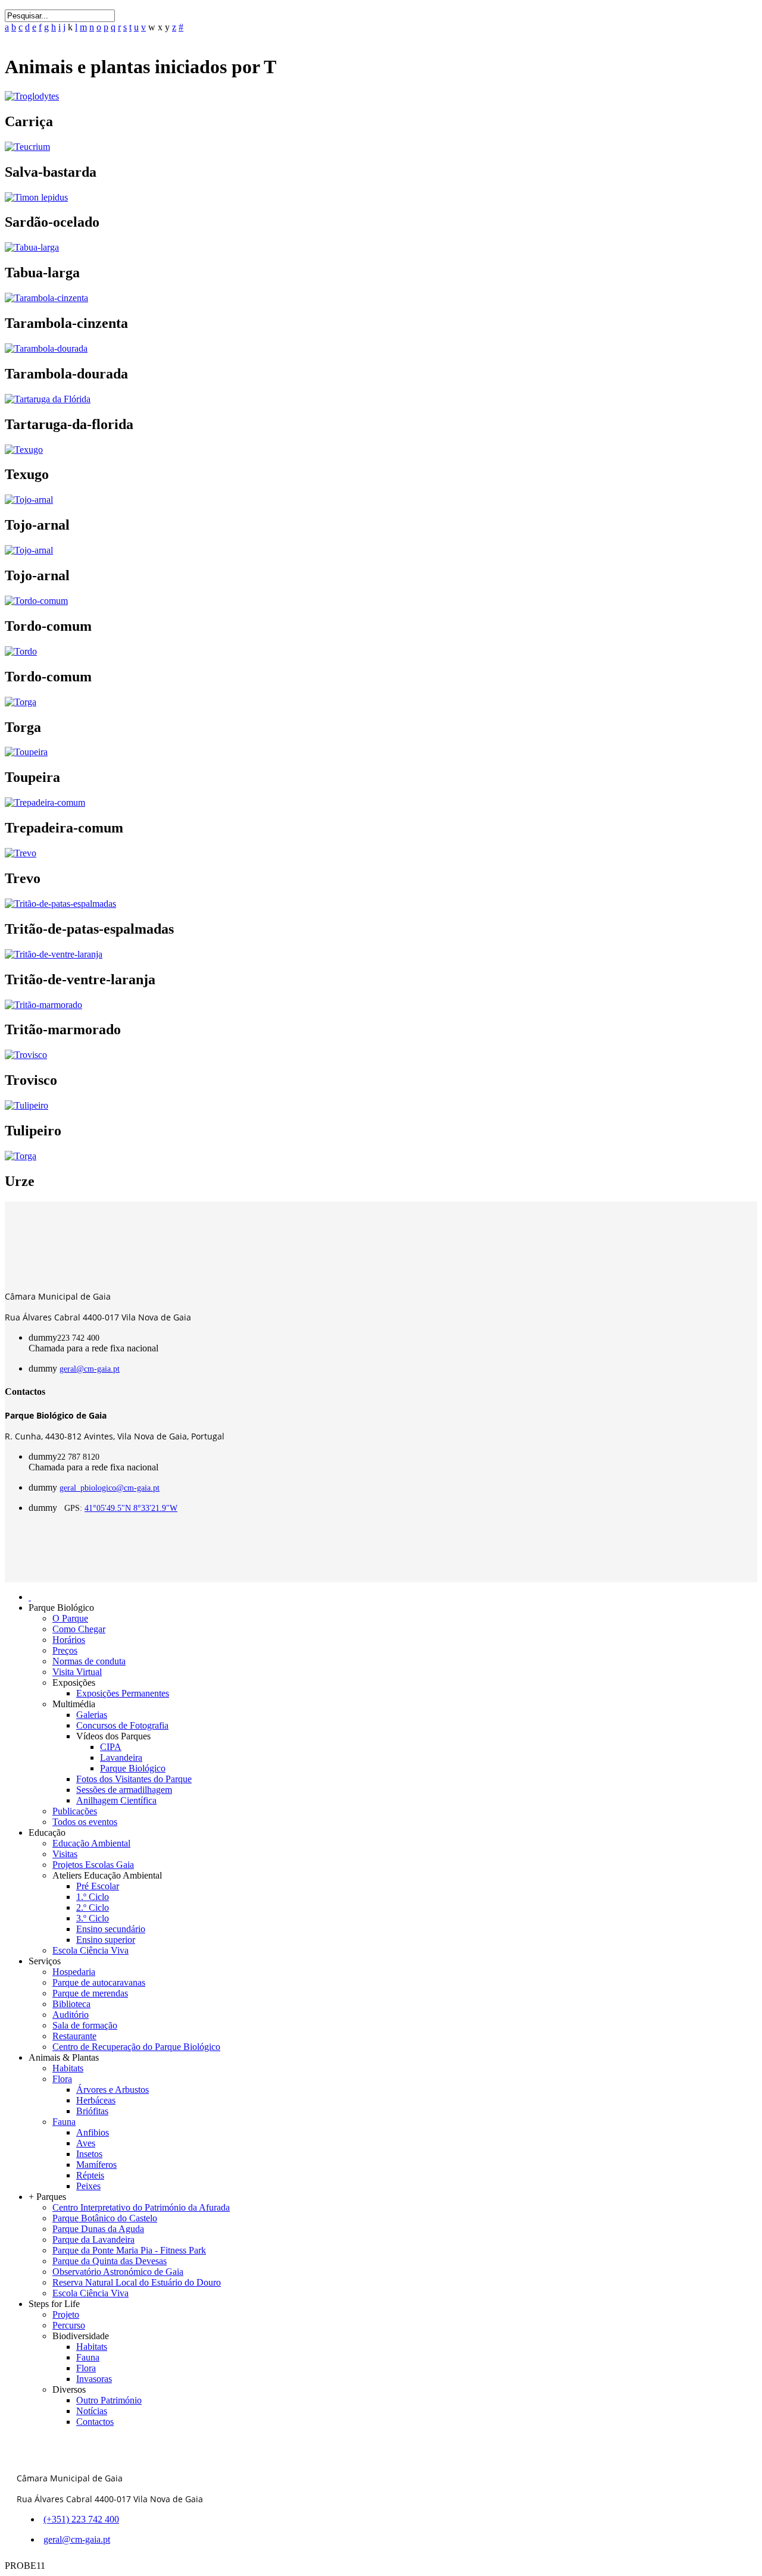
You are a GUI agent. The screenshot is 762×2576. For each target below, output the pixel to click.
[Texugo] (24, 450)
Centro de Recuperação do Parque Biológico (136, 2047)
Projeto (66, 2314)
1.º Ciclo (93, 1897)
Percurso (69, 2325)
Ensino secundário (111, 1929)
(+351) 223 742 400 (81, 2519)
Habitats (68, 2068)
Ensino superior (106, 1940)
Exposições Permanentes (123, 1693)
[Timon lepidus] (36, 197)
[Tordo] (21, 651)
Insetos (89, 2154)
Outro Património (109, 2400)
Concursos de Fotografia (122, 1725)
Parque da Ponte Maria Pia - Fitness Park (129, 2250)
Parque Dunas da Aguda (98, 2229)
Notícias (92, 2411)
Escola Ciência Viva (90, 1950)
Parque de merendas (90, 1993)
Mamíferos (96, 2165)
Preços (65, 1650)
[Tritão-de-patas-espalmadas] (60, 904)
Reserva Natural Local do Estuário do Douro (137, 2282)
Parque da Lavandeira (93, 2239)
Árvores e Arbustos (113, 2090)
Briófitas (92, 2111)
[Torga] (21, 702)
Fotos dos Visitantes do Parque (134, 1779)
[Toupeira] (26, 752)
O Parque (70, 1618)
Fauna (64, 2122)
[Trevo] (21, 853)
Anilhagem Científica (116, 1800)
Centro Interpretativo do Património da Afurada (141, 2207)
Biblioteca (71, 2004)
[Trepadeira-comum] (45, 802)
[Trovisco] (26, 1055)
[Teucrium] (27, 147)
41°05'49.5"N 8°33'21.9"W (131, 1508)
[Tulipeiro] (26, 1105)
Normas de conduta (89, 1661)
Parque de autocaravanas (99, 1982)
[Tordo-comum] (36, 601)
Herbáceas (96, 2100)
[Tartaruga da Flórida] (48, 399)
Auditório (71, 2015)
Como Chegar (79, 1629)
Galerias (92, 1715)
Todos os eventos (85, 1822)
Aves (86, 2143)
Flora (62, 2079)
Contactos (95, 2422)
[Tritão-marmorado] (43, 1005)
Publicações (75, 1811)
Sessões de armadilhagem (124, 1790)
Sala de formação (85, 2025)
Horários (69, 1640)
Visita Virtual (77, 1672)
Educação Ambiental (91, 1843)
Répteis (90, 2175)
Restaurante (74, 2036)
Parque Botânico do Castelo (105, 2218)
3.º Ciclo (93, 1918)
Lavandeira (121, 1757)
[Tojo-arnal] (29, 500)
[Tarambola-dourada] (46, 348)
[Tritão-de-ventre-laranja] (54, 954)
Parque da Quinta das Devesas (110, 2261)
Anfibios (93, 2132)
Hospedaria (74, 1972)
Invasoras (94, 2379)
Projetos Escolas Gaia (93, 1865)
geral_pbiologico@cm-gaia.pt (110, 1488)
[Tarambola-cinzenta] (46, 298)
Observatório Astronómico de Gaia (118, 2272)
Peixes (88, 2186)
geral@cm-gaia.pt (90, 1369)
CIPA (111, 1747)
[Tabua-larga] (32, 247)
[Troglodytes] (32, 96)
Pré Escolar (98, 1886)
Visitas (65, 1854)
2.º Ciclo (93, 1907)
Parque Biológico (133, 1768)
